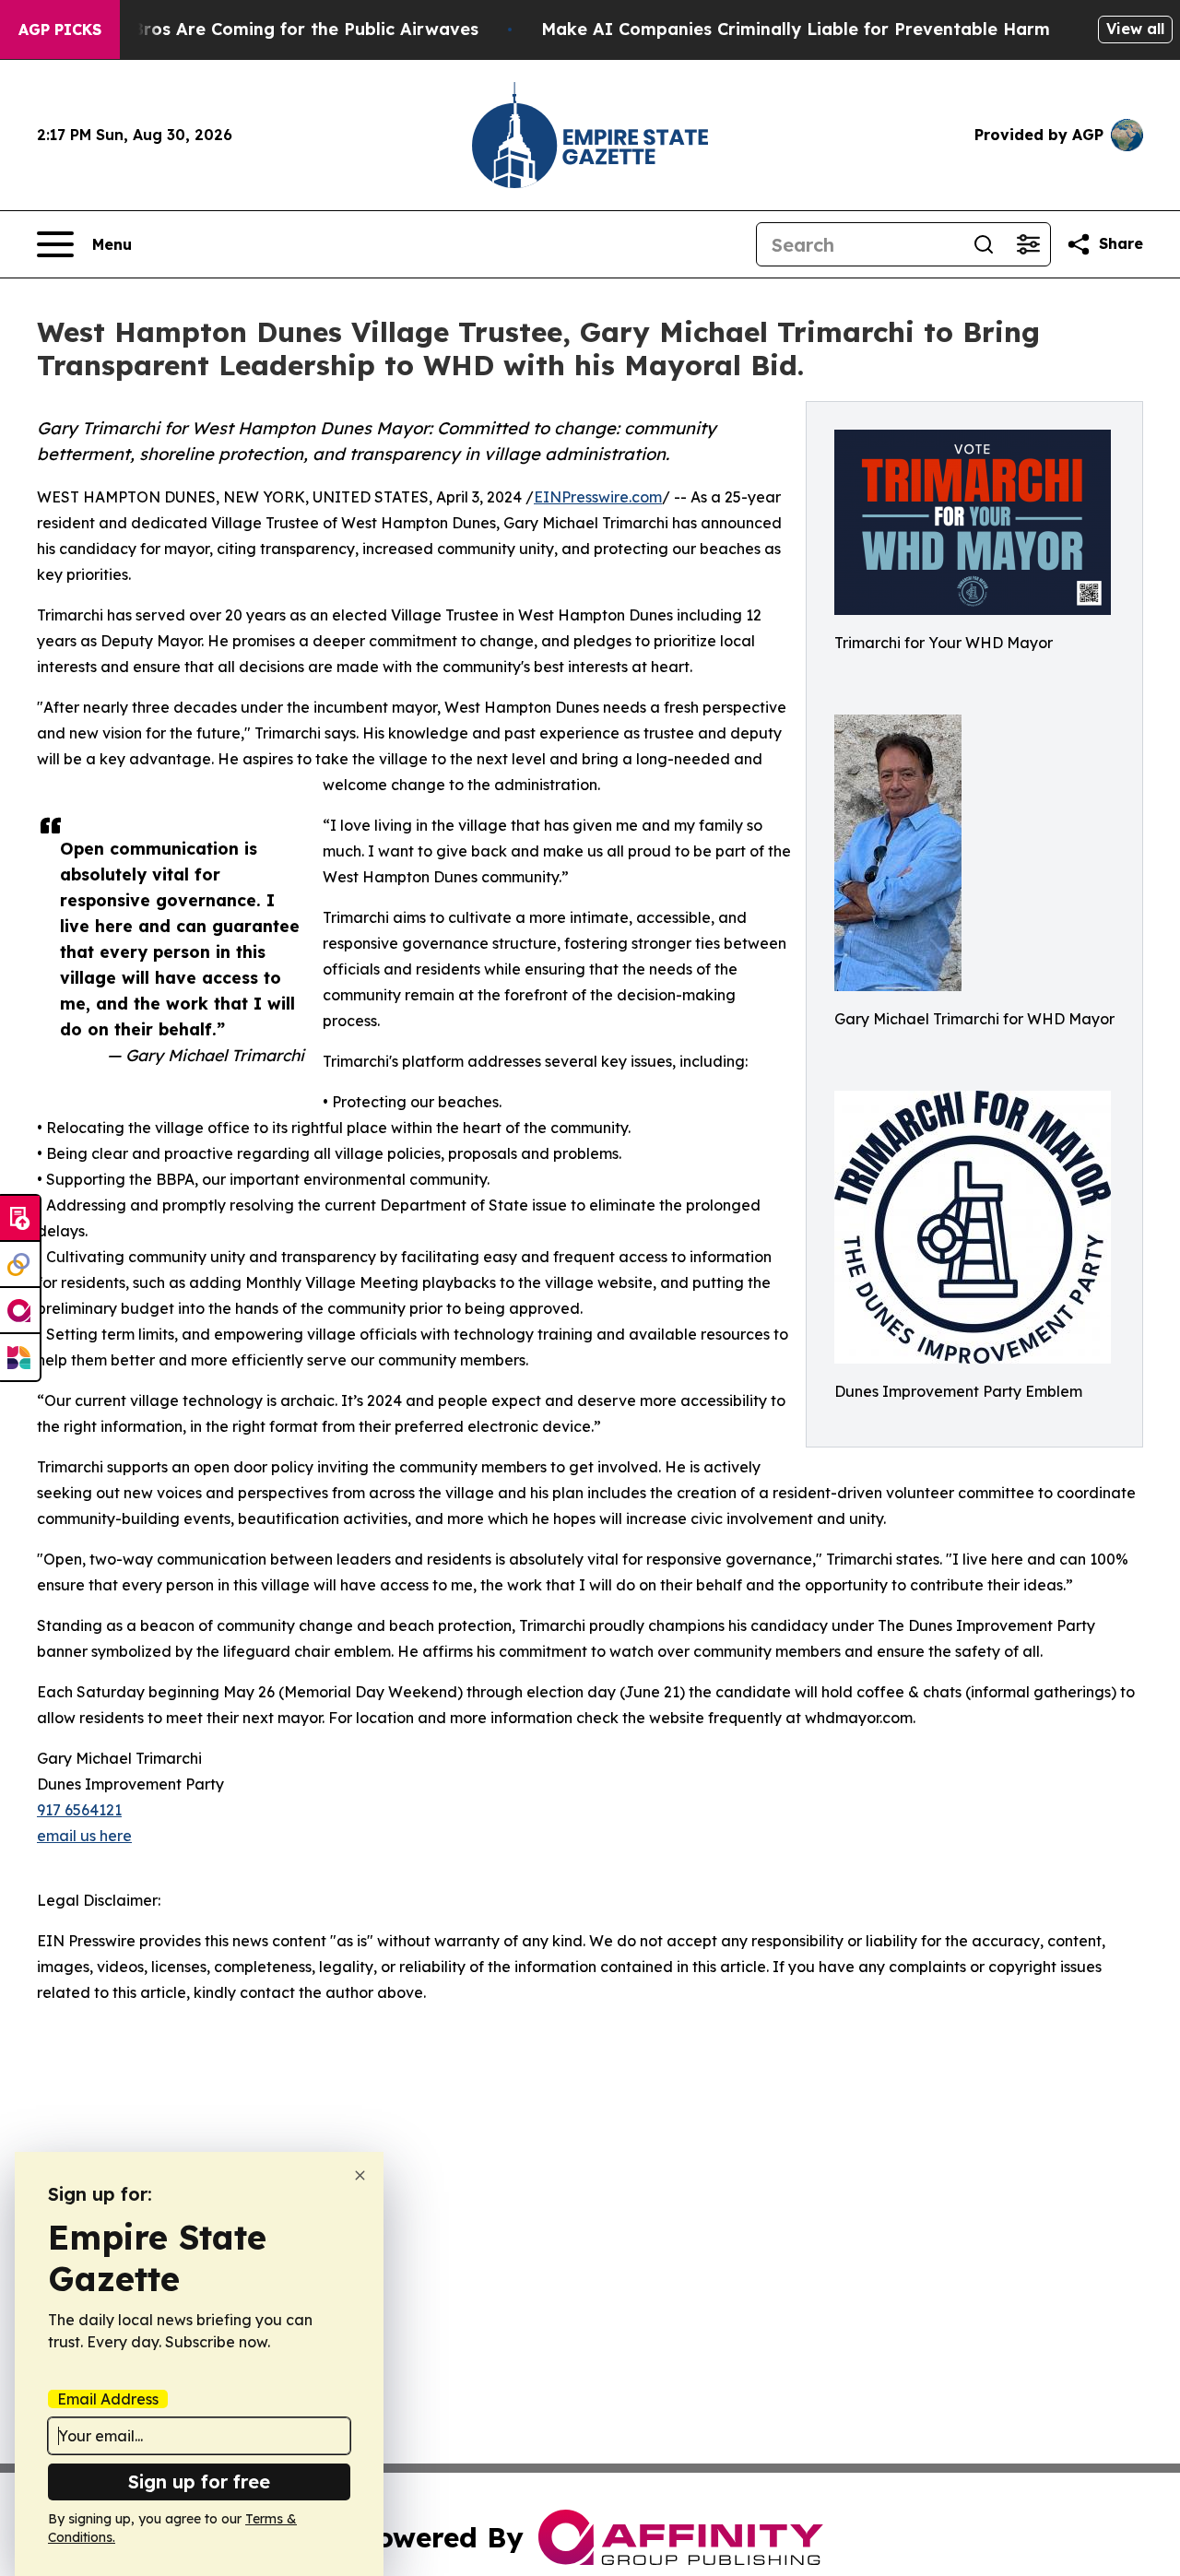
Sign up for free (199, 2481)
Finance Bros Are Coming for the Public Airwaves (270, 29)
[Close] (360, 2175)
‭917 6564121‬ (79, 1810)
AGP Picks (60, 30)
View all (1135, 29)
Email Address (108, 2399)
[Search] (984, 244)
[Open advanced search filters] (1028, 244)
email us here (84, 1836)
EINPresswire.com (598, 497)
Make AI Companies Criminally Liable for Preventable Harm (796, 29)
